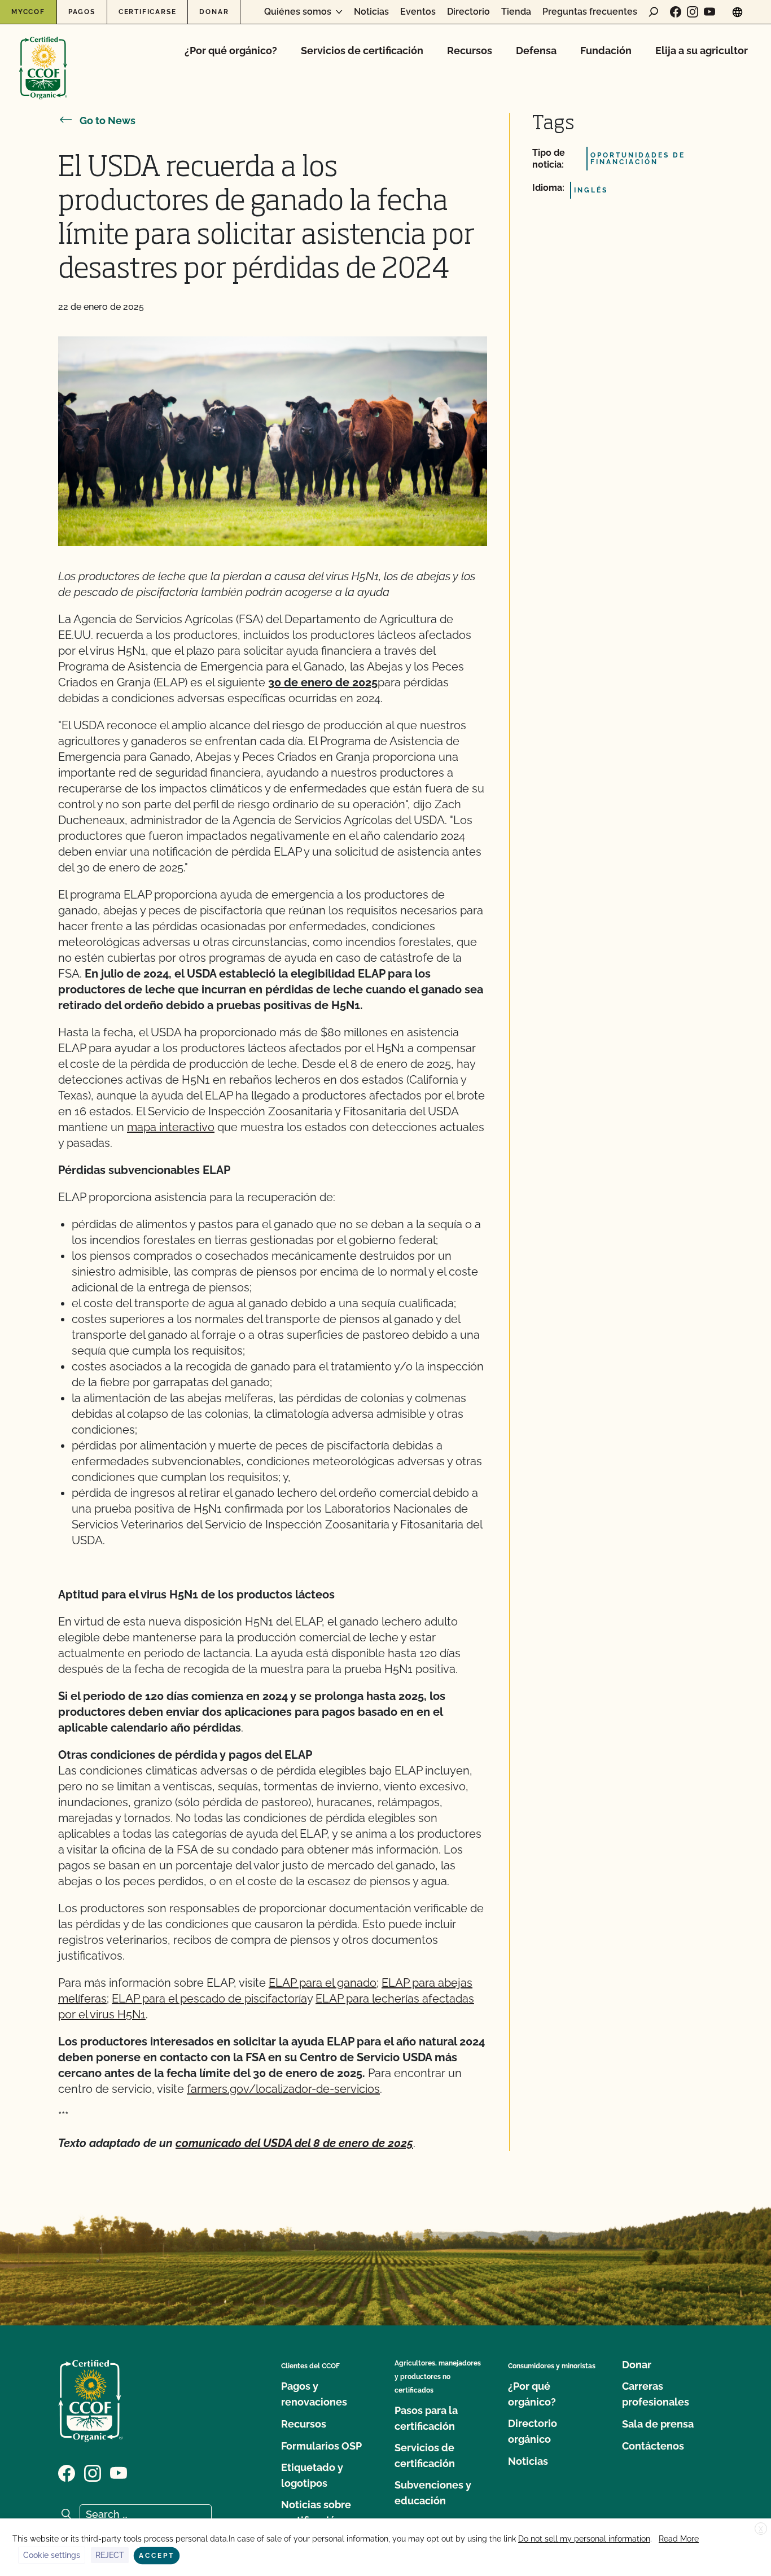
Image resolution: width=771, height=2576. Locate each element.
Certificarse (148, 12)
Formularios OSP (321, 2446)
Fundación (606, 51)
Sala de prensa (658, 2424)
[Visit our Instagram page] (693, 12)
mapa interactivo (171, 1127)
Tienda (516, 12)
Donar (214, 12)
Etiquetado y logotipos (312, 2475)
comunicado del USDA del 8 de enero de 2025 (294, 2143)
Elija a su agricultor (702, 51)
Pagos (82, 12)
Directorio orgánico (533, 2431)
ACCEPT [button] (157, 2556)
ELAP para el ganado (323, 1983)
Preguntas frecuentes (590, 12)
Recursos (470, 51)
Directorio (468, 12)
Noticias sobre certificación (316, 2513)
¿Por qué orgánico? (231, 51)
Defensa (536, 51)
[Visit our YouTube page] (709, 12)
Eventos (418, 12)
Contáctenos (653, 2446)
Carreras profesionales (656, 2394)
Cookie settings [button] (52, 2555)
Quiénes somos (298, 12)
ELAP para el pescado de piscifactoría (209, 1999)
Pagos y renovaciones (314, 2394)
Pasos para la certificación (426, 2418)
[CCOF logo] (43, 56)
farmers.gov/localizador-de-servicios (283, 2089)
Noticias (371, 12)
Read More (679, 2539)
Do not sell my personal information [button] (584, 2539)
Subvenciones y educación (433, 2493)
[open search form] (654, 12)
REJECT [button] (110, 2555)
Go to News (108, 121)
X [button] (761, 2529)
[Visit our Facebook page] (676, 12)
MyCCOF (28, 12)
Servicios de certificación (362, 51)
